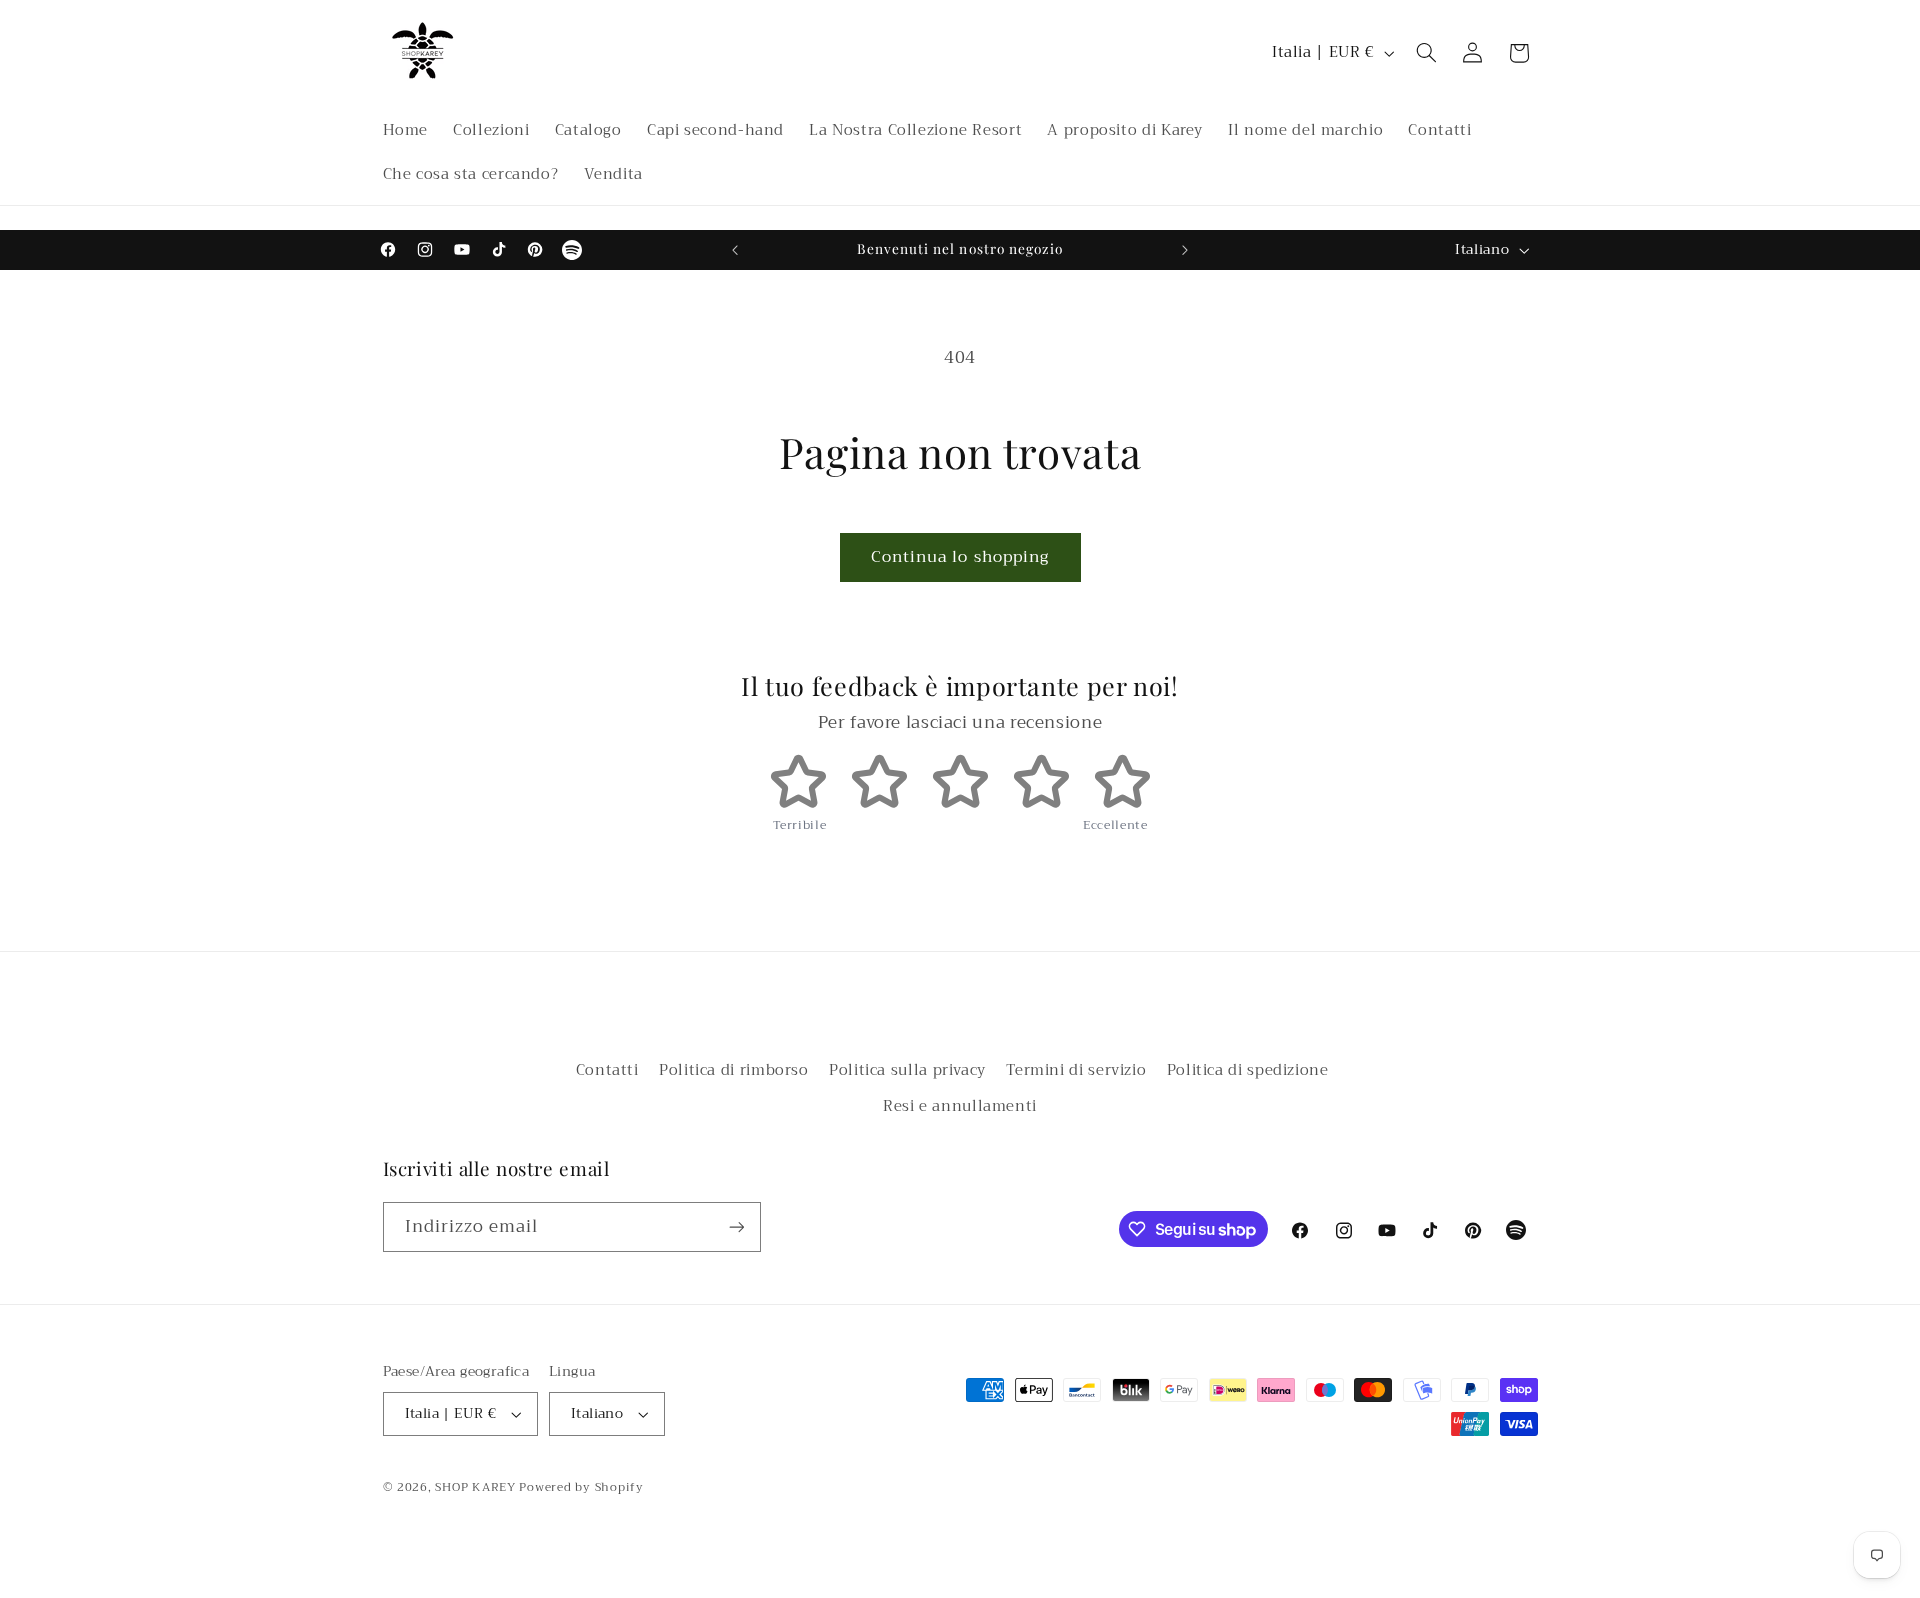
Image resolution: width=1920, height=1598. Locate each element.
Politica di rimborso (734, 1070)
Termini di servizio (1076, 1070)
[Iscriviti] (736, 1226)
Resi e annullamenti (960, 1106)
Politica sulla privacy (907, 1070)
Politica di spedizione (1248, 1070)
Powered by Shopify (581, 1487)
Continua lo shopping (960, 556)
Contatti (607, 1070)
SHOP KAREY (477, 1487)
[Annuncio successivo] (1185, 250)
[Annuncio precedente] (735, 250)
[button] (1426, 53)
